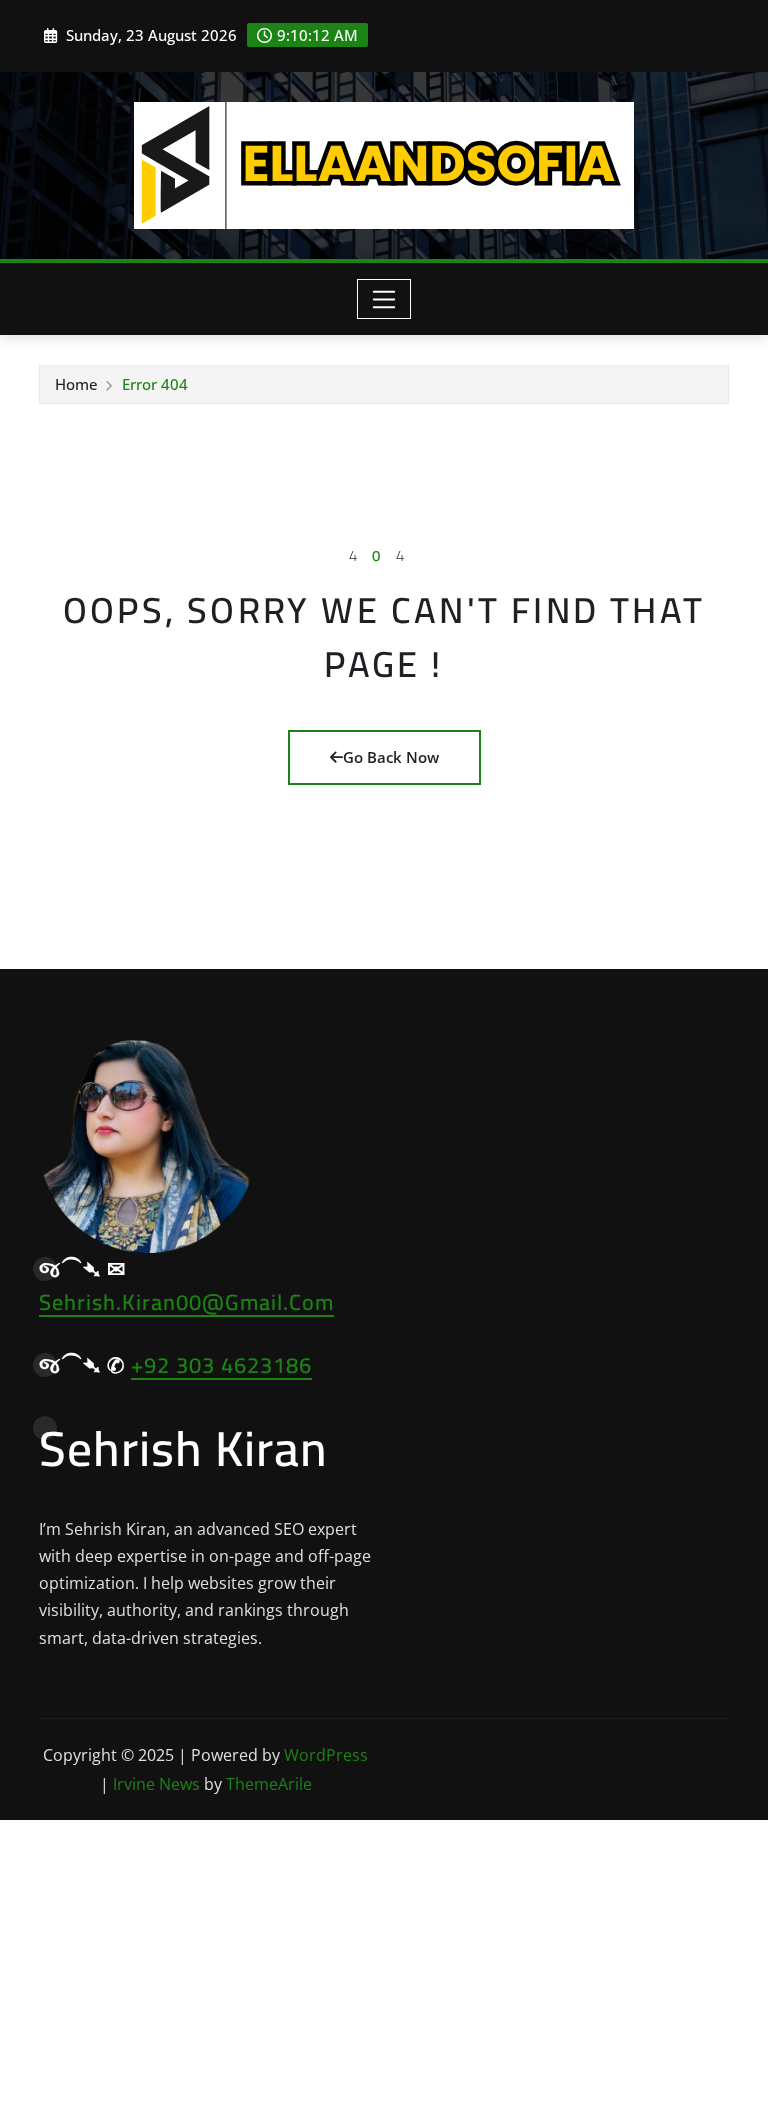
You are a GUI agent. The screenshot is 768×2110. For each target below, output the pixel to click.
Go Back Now (391, 757)
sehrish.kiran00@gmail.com (186, 1302)
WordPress (326, 1755)
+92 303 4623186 (221, 1365)
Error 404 (155, 384)
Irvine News (156, 1784)
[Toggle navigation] (384, 299)
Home (76, 384)
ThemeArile (269, 1784)
